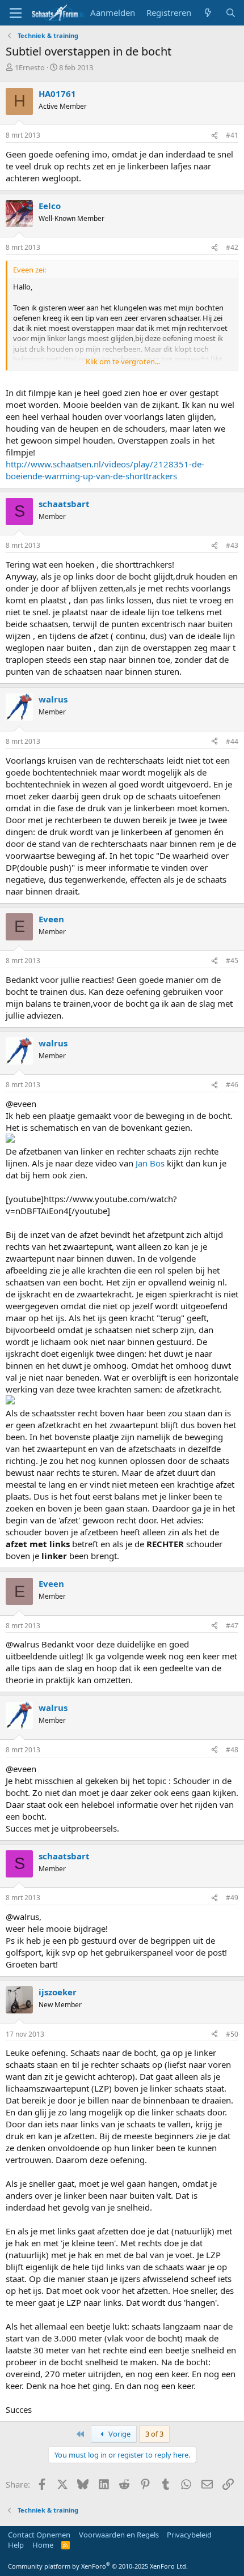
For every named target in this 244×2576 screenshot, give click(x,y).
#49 (232, 1898)
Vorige (119, 2434)
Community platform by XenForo (98, 2566)
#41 (232, 135)
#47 (232, 1626)
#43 (232, 545)
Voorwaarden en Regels (119, 2535)
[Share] (214, 136)
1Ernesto (30, 67)
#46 (232, 1085)
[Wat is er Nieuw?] (208, 13)
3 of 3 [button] (154, 2434)
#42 (232, 247)
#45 (232, 961)
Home (43, 2545)
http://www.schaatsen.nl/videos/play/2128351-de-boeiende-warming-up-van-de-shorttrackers (105, 470)
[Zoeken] (231, 13)
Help (16, 2545)
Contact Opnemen (39, 2535)
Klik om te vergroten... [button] (123, 361)
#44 (232, 741)
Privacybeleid (189, 2535)
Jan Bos (150, 1163)
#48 (232, 1750)
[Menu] (16, 13)
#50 (232, 2034)
